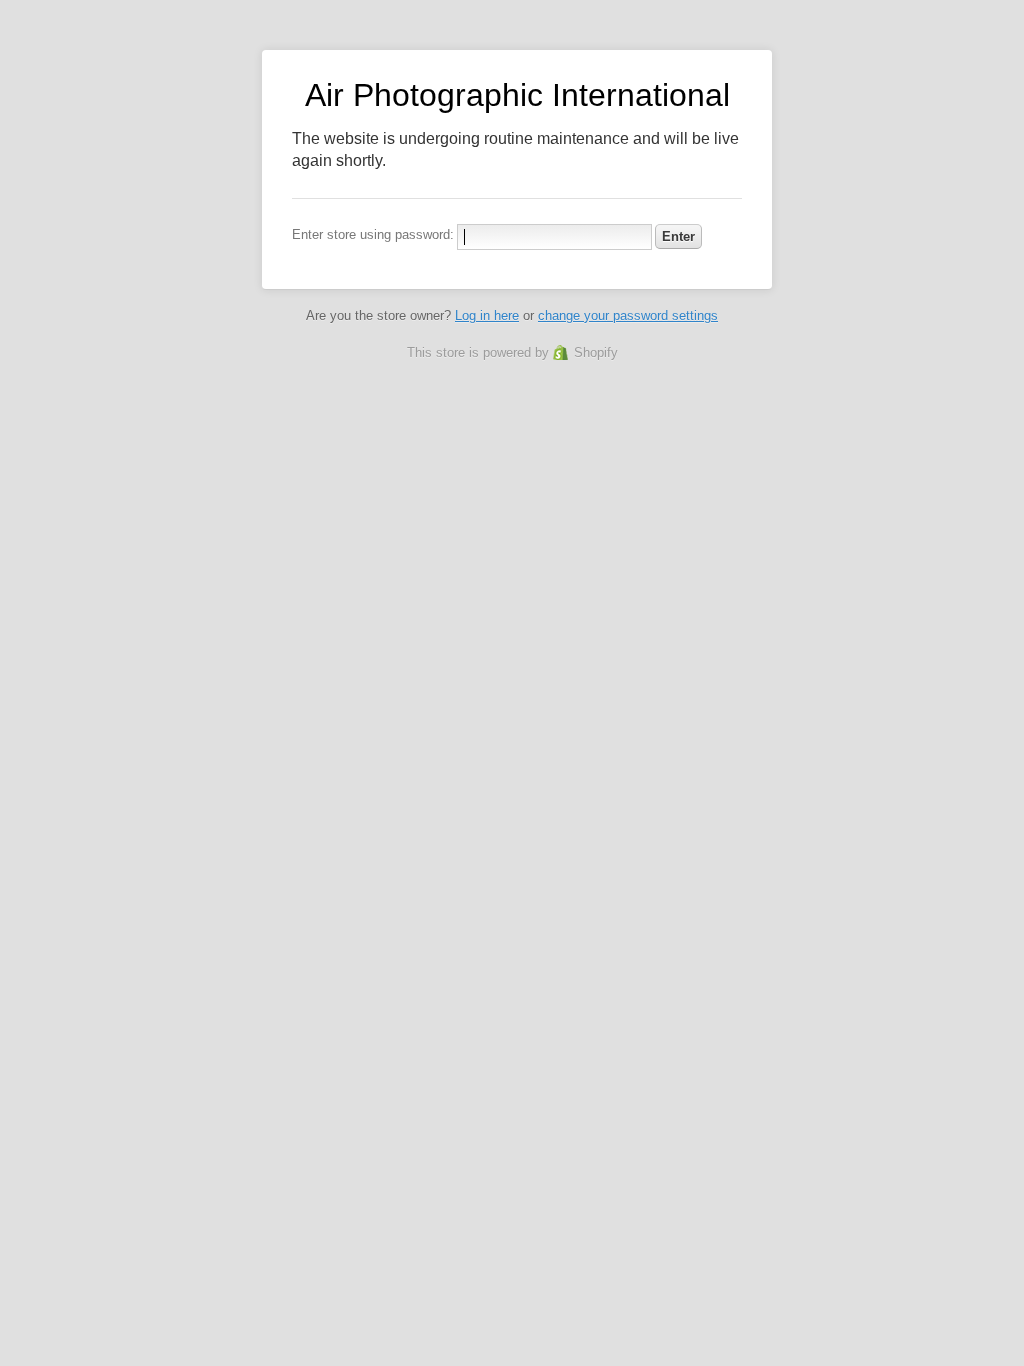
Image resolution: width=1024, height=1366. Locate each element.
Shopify (596, 352)
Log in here (487, 315)
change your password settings (628, 315)
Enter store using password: (373, 234)
